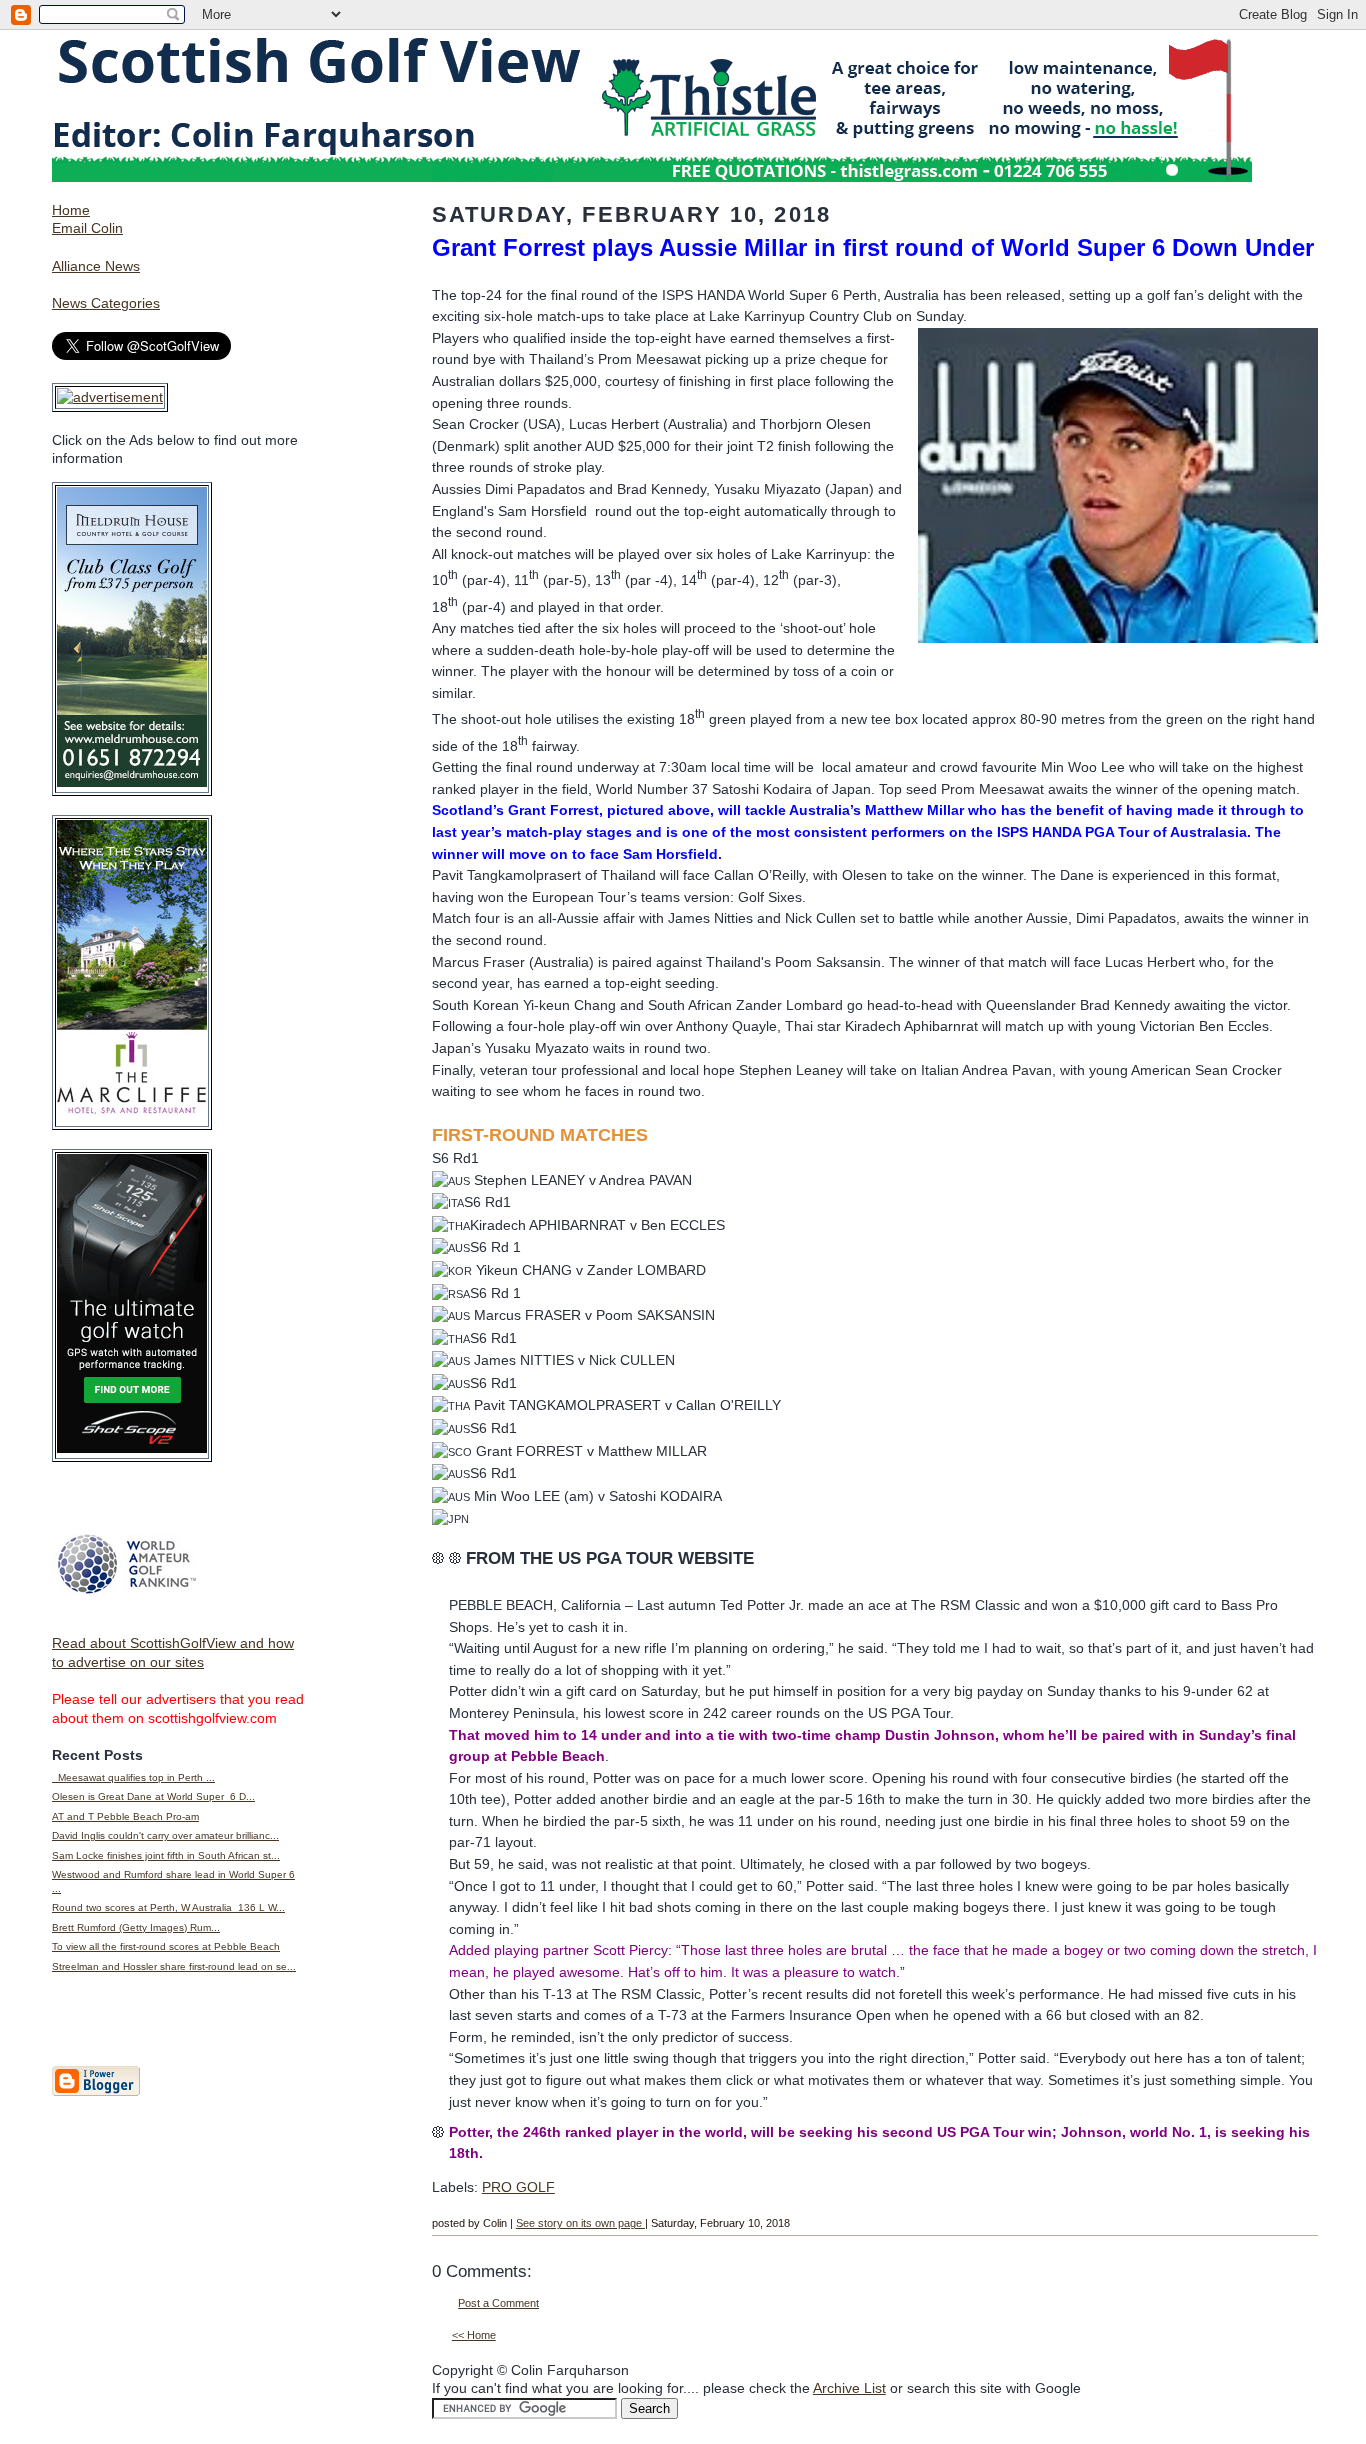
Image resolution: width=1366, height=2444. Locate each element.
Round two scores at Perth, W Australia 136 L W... (168, 1907)
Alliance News (96, 266)
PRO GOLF (518, 2187)
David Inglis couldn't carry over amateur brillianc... (165, 1835)
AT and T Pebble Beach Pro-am (125, 1816)
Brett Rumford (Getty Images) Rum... (136, 1927)
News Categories (106, 303)
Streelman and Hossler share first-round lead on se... (174, 1966)
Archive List (849, 2388)
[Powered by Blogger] (96, 2092)
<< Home (474, 2335)
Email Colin (87, 228)
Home (71, 210)
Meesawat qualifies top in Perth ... (133, 1777)
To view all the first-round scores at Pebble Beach (166, 1946)
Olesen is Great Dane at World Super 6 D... (153, 1796)
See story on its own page (580, 2223)
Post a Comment (498, 2303)
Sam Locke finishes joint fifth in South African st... (166, 1855)
